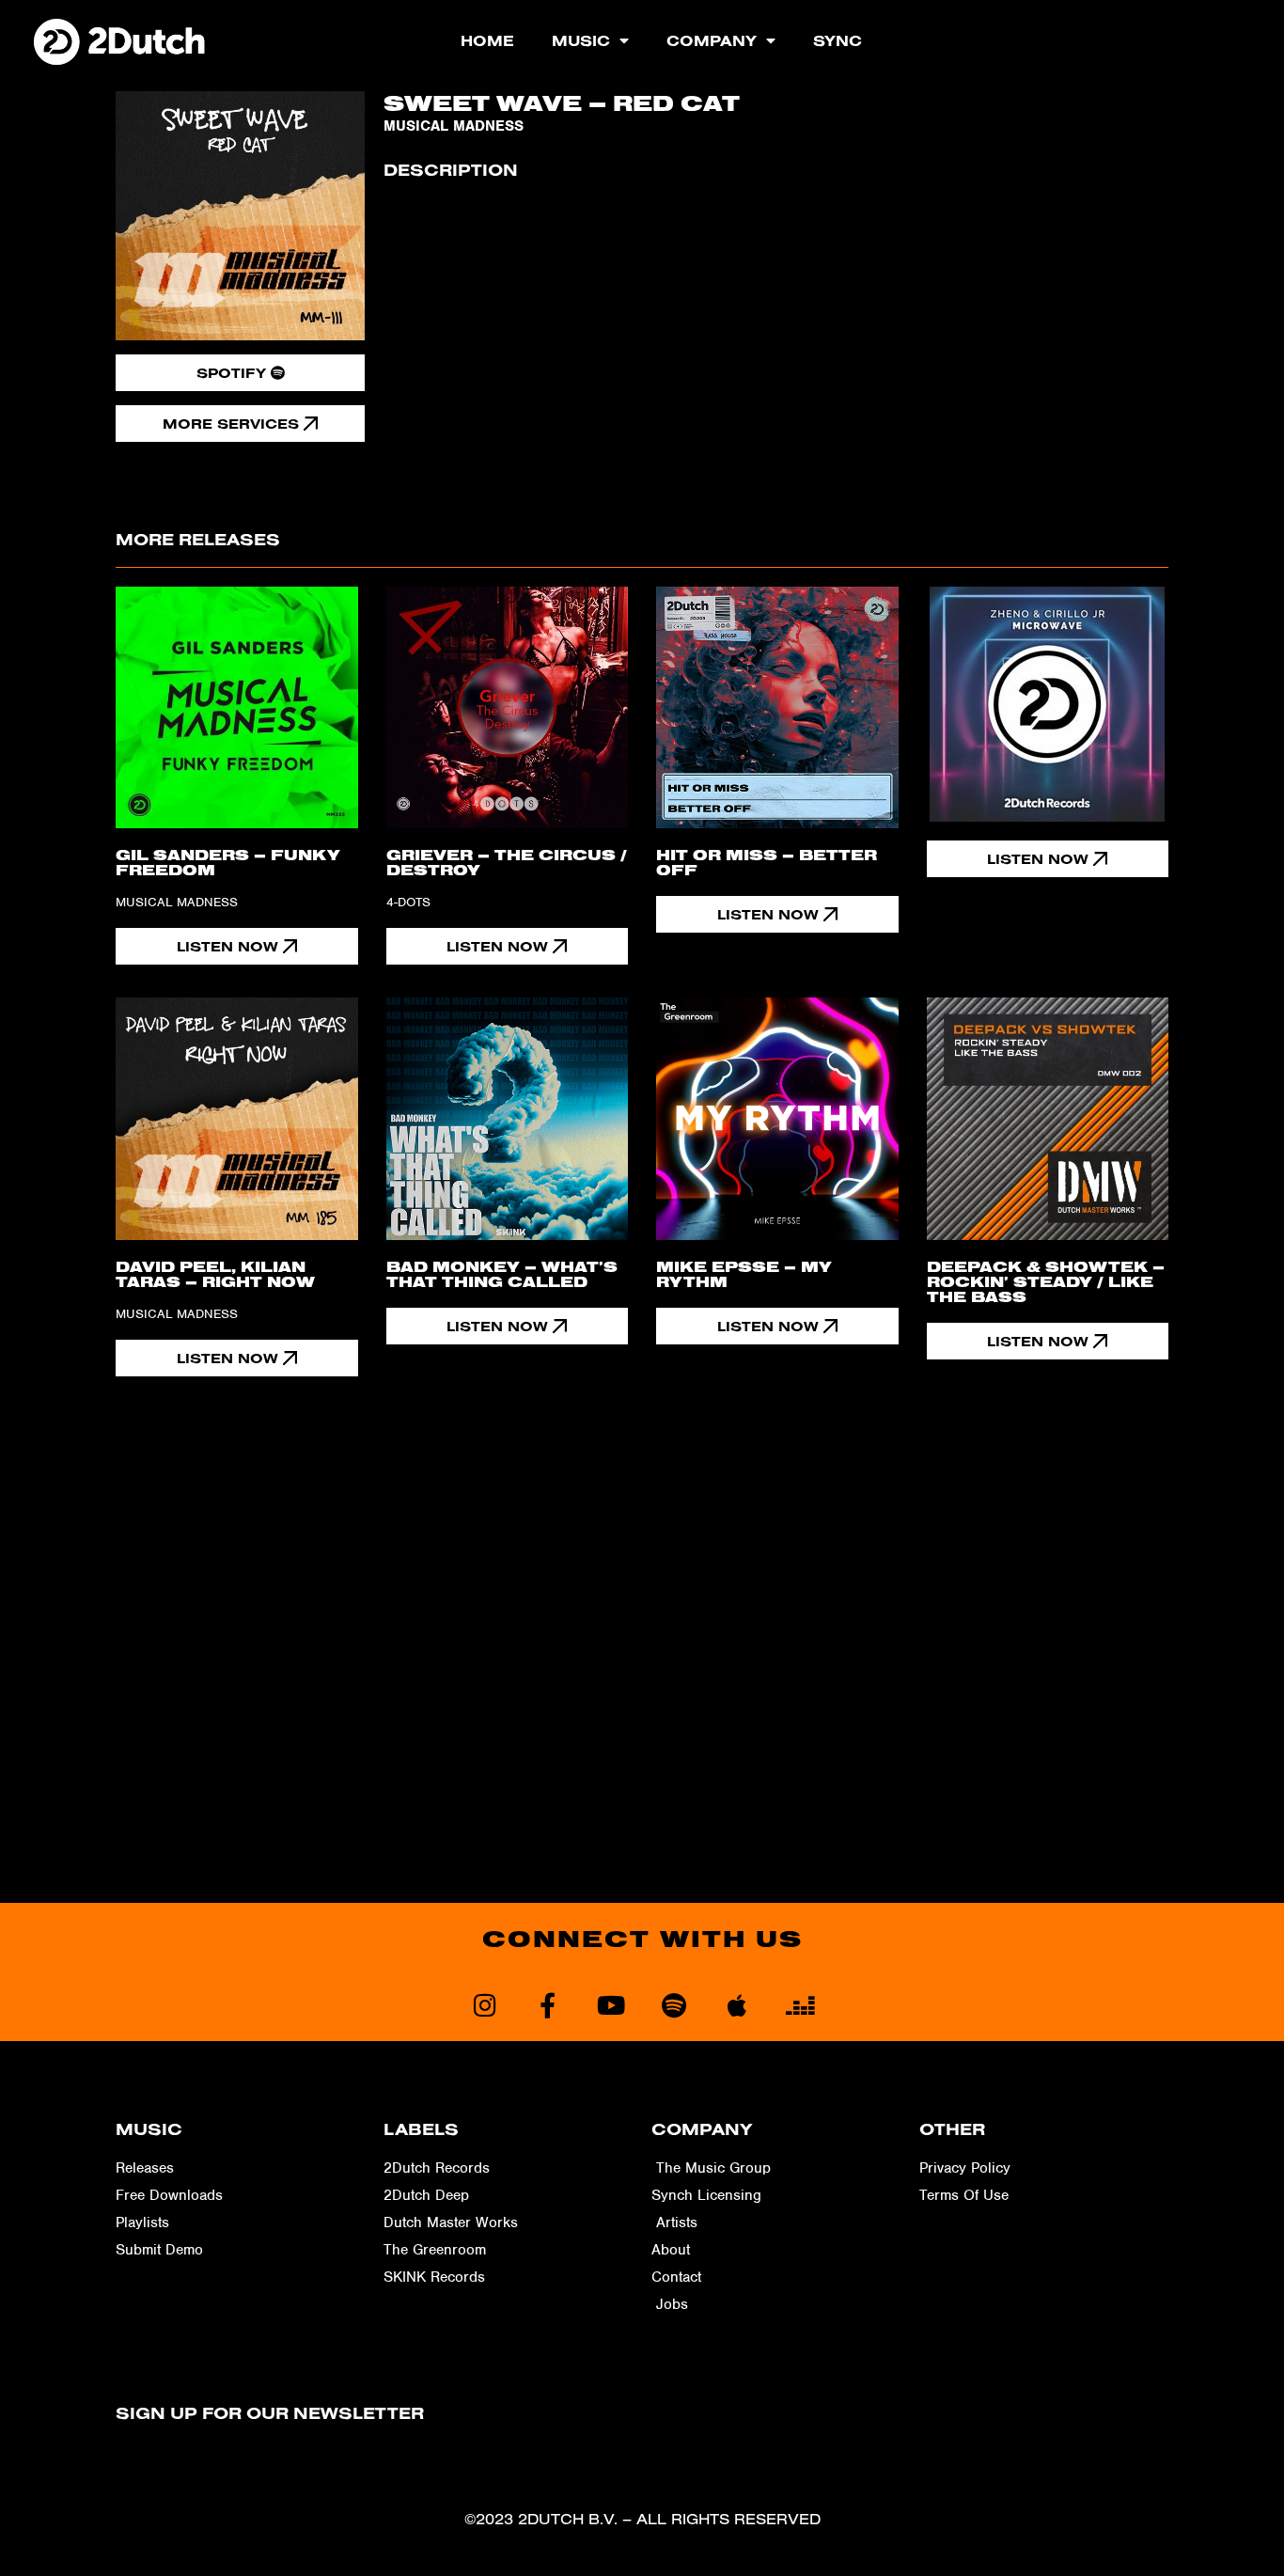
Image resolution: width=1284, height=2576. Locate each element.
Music (581, 40)
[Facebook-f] (548, 2005)
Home (487, 40)
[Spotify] (673, 2005)
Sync (838, 40)
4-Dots (408, 902)
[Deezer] (799, 2005)
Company (712, 40)
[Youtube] (611, 2005)
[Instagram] (485, 2005)
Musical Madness (454, 126)
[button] (1048, 859)
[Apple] (736, 2005)
